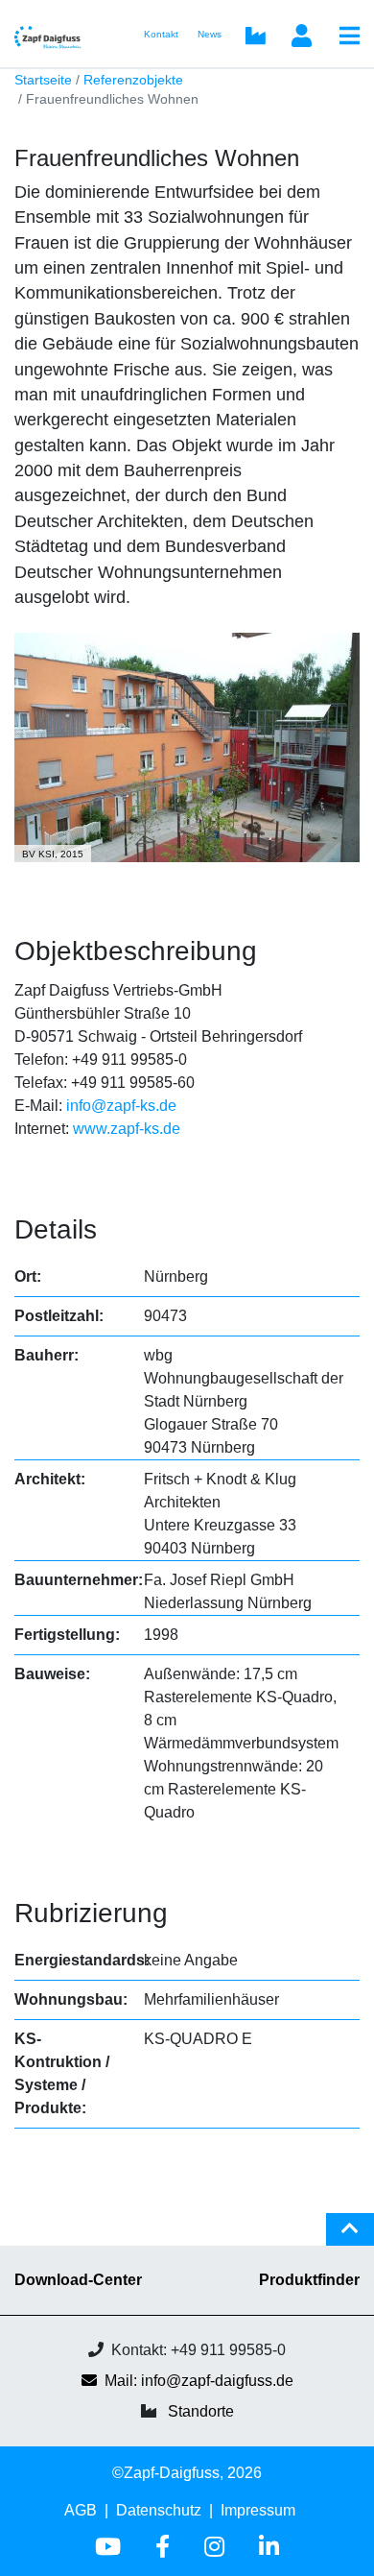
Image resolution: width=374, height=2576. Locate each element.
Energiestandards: (82, 1960)
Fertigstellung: (67, 1635)
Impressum (258, 2510)
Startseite (43, 80)
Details (56, 1229)
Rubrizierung (91, 1913)
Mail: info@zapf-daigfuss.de (199, 2381)
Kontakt (161, 34)
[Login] (301, 37)
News (210, 34)
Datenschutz (159, 2510)
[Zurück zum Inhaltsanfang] (350, 2237)
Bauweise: (52, 1674)
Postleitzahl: (59, 1316)
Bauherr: (47, 1355)
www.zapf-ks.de (127, 1129)
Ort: (28, 1276)
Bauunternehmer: (79, 1580)
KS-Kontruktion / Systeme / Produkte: (62, 2073)
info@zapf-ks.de (121, 1106)
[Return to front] (54, 34)
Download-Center (78, 2280)
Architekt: (50, 1479)
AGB (81, 2510)
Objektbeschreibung (136, 951)
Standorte (201, 2411)
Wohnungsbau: (71, 1999)
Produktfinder (309, 2280)
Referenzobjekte (133, 80)
